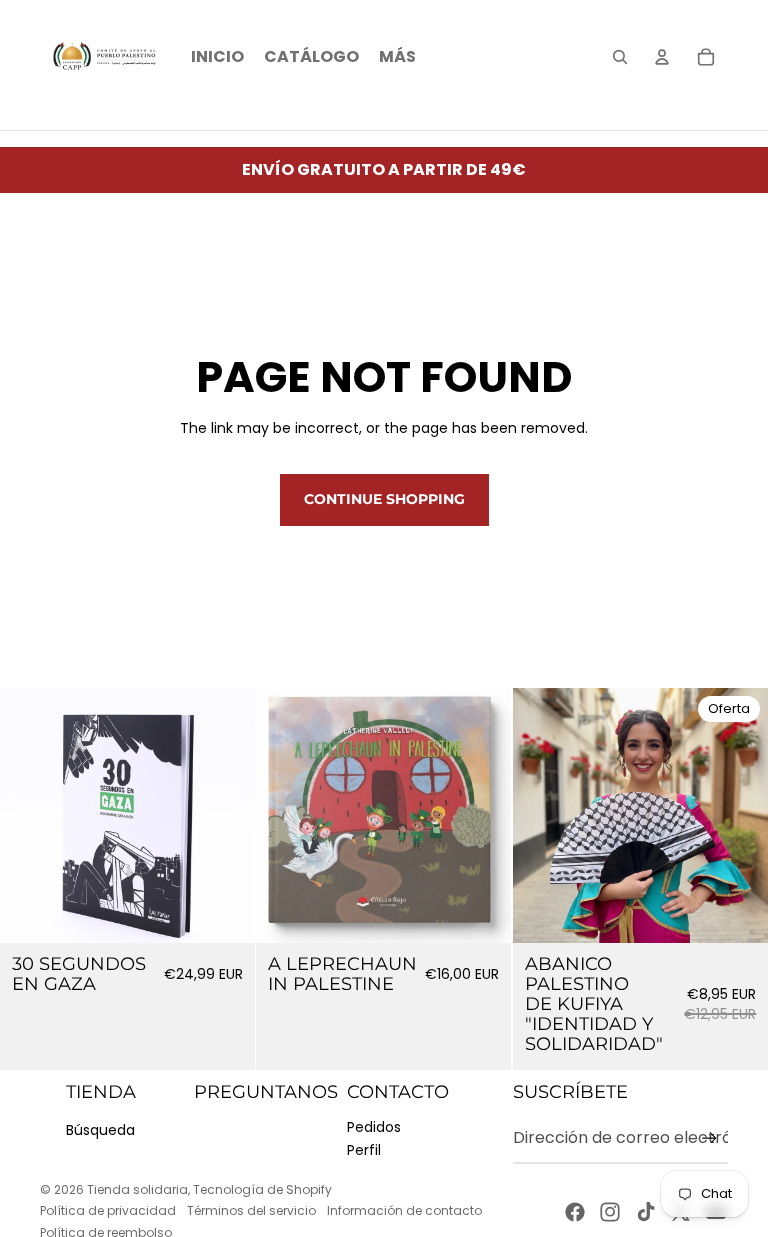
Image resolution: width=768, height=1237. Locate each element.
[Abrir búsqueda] (620, 57)
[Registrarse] (709, 1138)
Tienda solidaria (137, 1189)
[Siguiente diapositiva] (482, 816)
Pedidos (374, 1127)
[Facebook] (575, 1212)
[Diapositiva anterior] (286, 816)
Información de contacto (404, 1210)
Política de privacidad (108, 1210)
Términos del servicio (251, 1210)
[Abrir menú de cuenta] (662, 57)
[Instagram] (610, 1212)
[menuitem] (397, 57)
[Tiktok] (646, 1212)
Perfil (364, 1150)
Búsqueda (100, 1130)
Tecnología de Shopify (262, 1189)
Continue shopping (384, 499)
